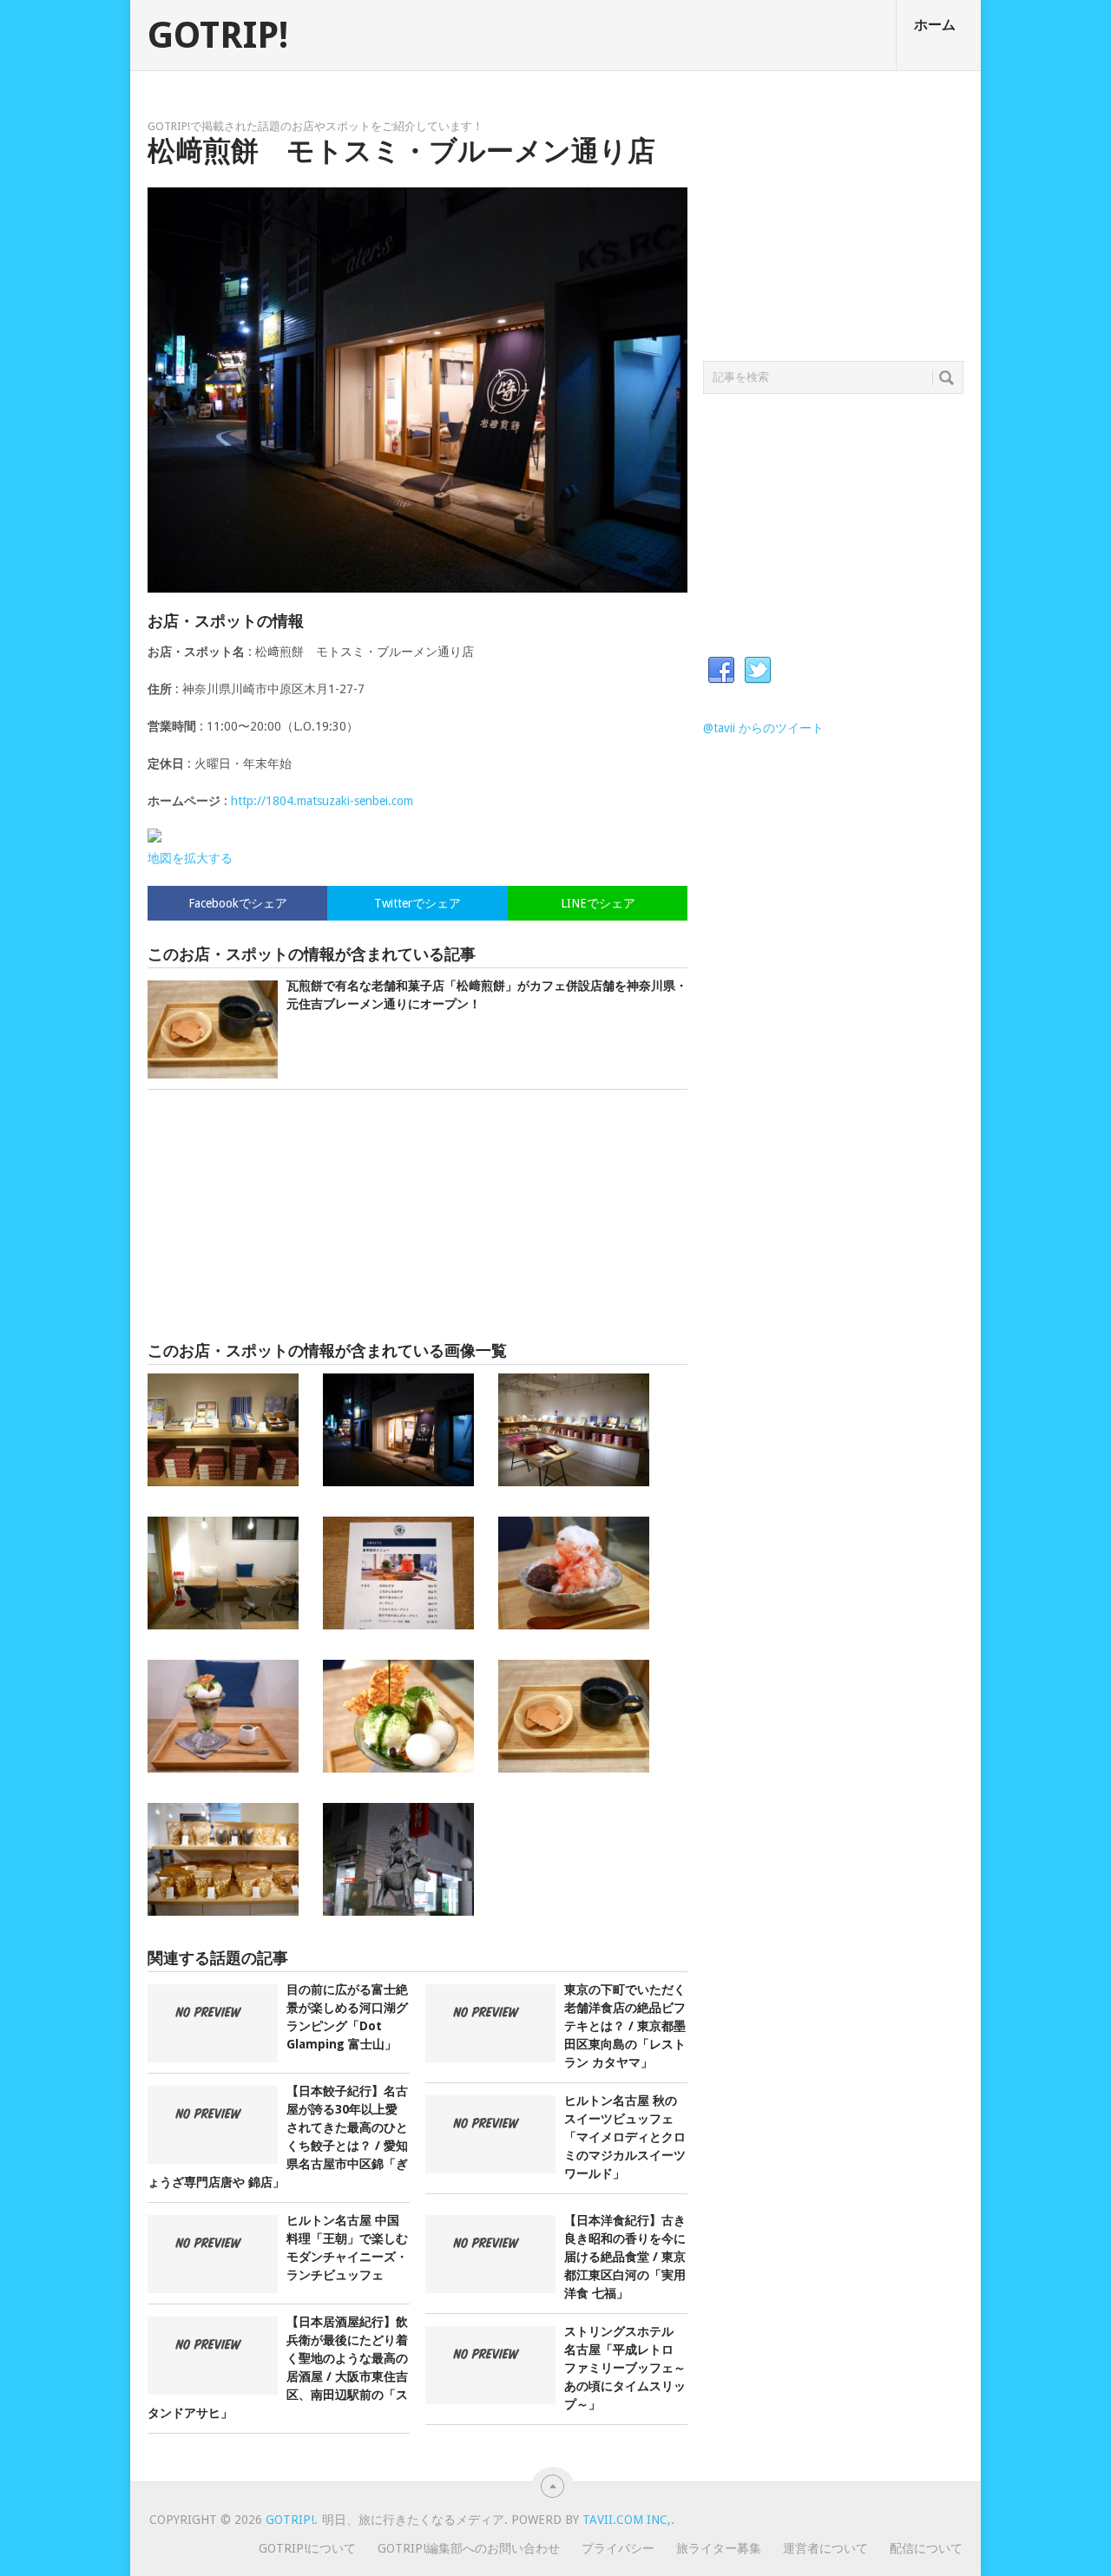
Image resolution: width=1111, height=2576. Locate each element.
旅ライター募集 (719, 2548)
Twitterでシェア (417, 903)
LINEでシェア (598, 903)
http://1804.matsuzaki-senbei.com (322, 801)
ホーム (935, 25)
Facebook (721, 671)
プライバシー (618, 2548)
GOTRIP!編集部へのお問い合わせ (469, 2548)
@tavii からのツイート (763, 728)
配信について (926, 2548)
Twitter (758, 671)
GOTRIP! (218, 36)
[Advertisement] (417, 1216)
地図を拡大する (190, 858)
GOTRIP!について (307, 2548)
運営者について (825, 2548)
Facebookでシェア (238, 903)
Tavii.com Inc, (627, 2520)
